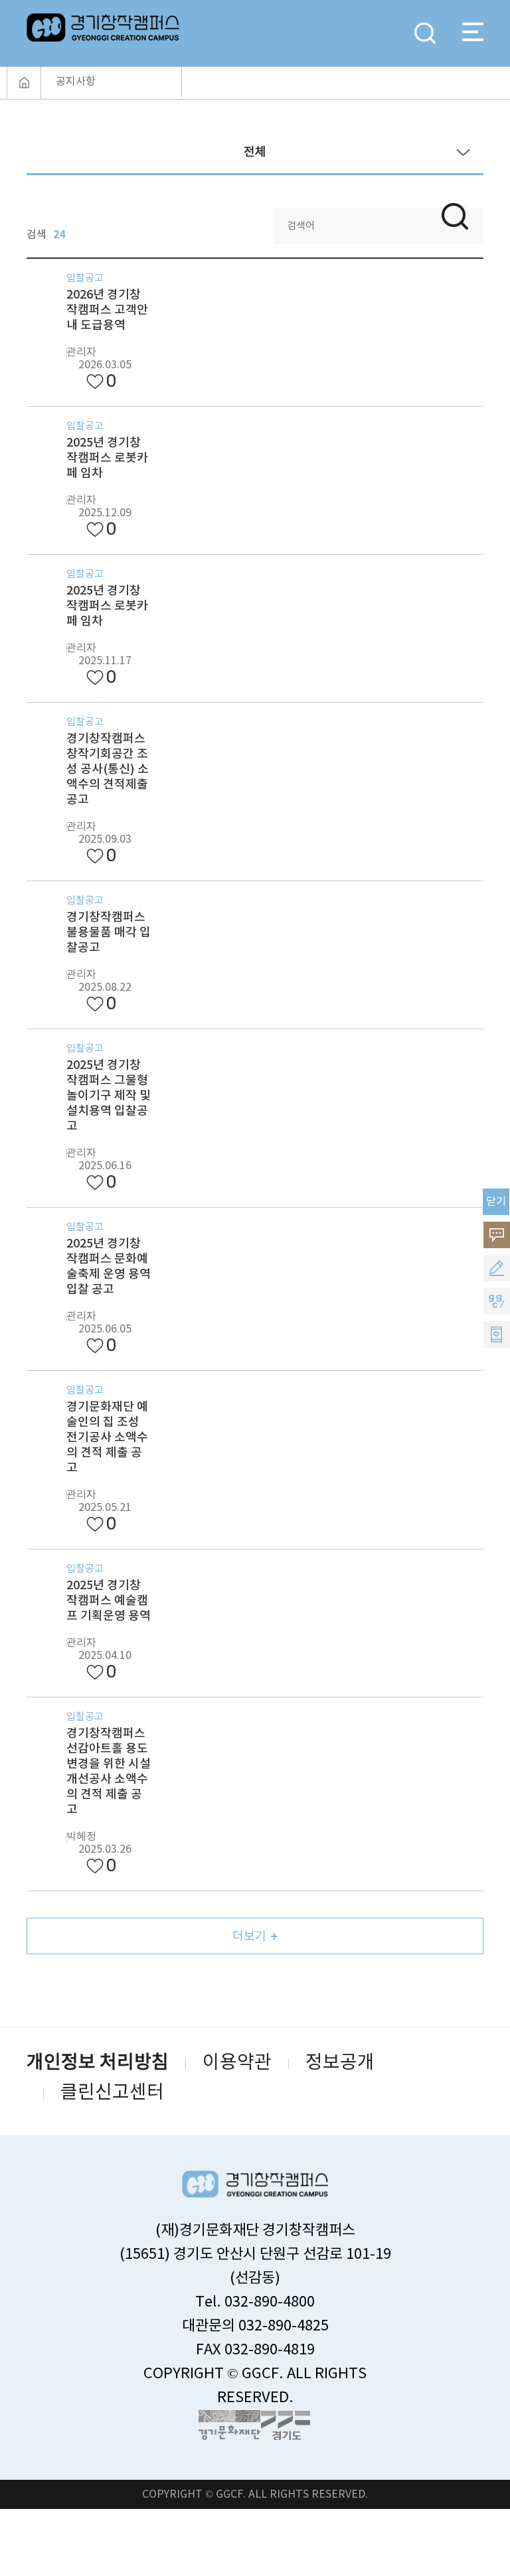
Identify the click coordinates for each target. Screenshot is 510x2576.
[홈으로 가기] (24, 83)
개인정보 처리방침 (98, 2063)
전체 (255, 152)
